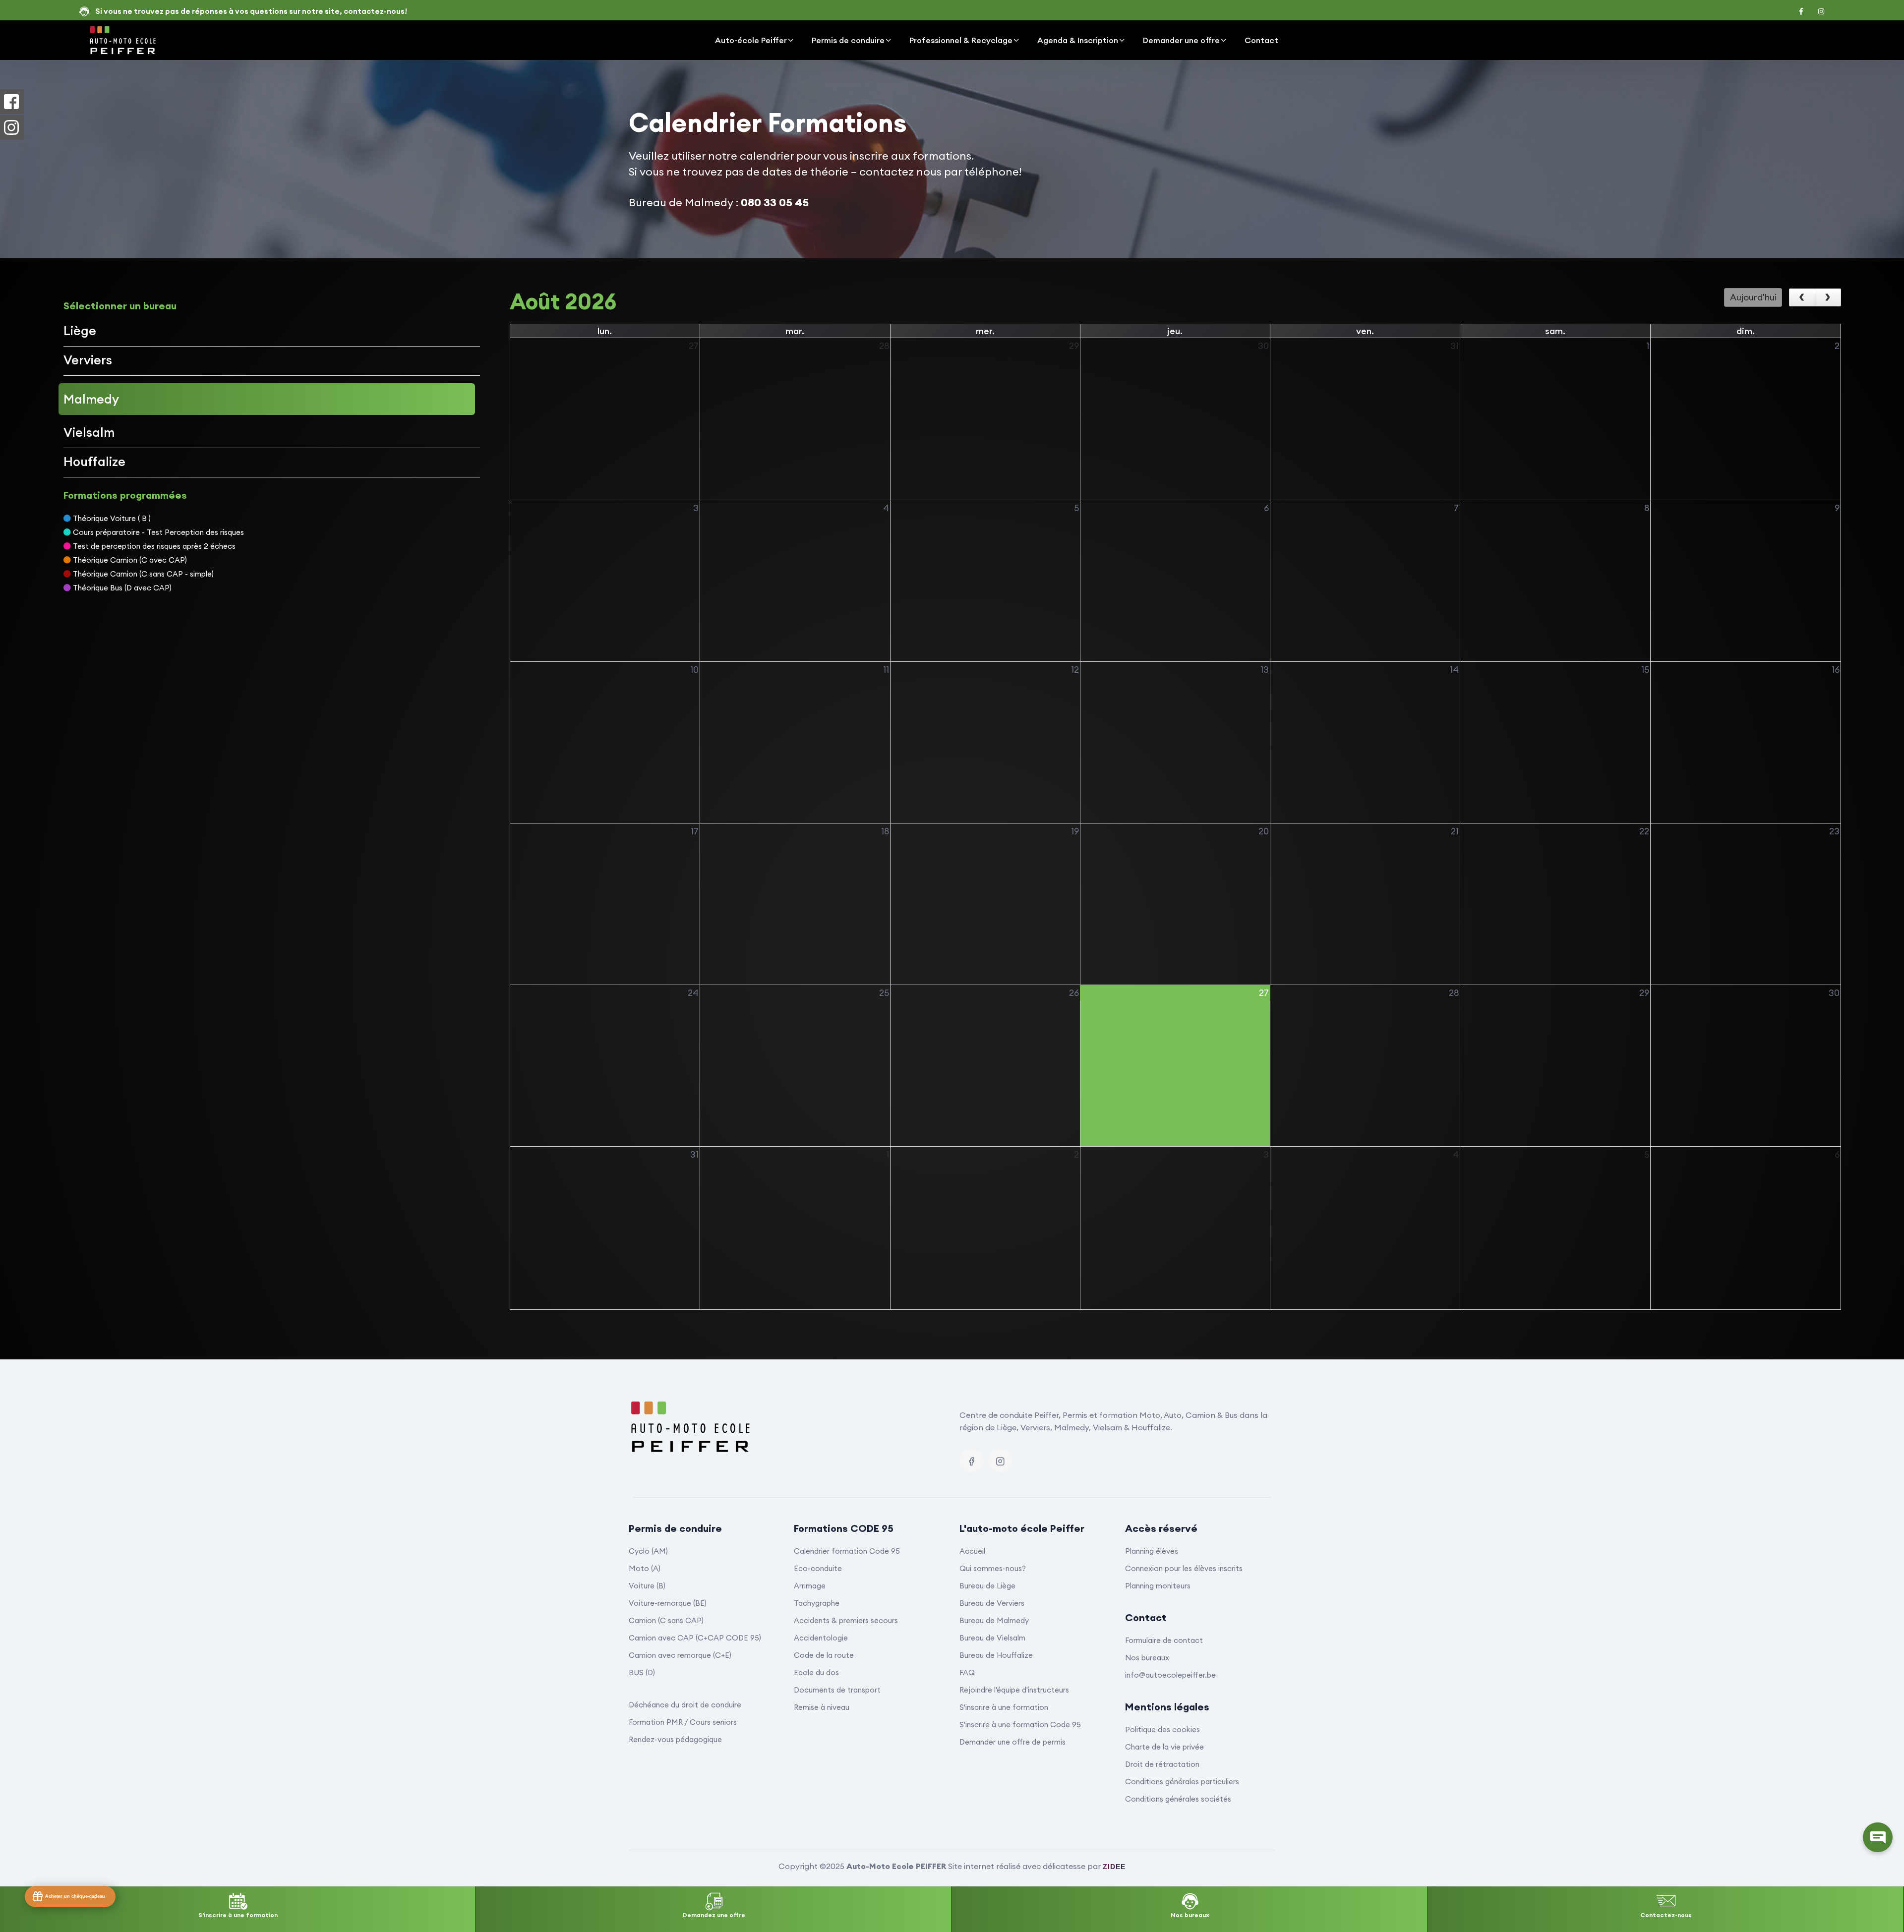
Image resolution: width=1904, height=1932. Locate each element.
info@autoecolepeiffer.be (1170, 1675)
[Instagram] (1000, 1461)
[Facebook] (971, 1461)
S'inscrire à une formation (1004, 1707)
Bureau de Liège (987, 1586)
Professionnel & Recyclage (961, 40)
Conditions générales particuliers (1182, 1782)
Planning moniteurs (1158, 1586)
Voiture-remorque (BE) (668, 1603)
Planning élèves (1152, 1551)
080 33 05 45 (775, 202)
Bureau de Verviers (992, 1603)
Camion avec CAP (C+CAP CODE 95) (695, 1638)
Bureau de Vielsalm (992, 1638)
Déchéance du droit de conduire (685, 1705)
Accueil (972, 1551)
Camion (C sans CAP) (666, 1620)
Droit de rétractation (1162, 1764)
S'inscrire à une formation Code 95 (1020, 1725)
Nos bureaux (1147, 1658)
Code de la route (824, 1655)
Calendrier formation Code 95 (847, 1551)
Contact (1261, 40)
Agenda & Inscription (1078, 40)
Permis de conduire (848, 40)
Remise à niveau (822, 1707)
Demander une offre (1181, 40)
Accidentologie (821, 1638)
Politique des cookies (1162, 1729)
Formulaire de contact (1164, 1640)
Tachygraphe (817, 1603)
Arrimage (810, 1586)
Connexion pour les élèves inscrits (1184, 1568)
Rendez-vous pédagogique (675, 1739)
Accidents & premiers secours (846, 1620)
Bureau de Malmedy (994, 1620)
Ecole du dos (816, 1672)
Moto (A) (645, 1568)
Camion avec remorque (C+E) (680, 1655)
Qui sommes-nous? (993, 1568)
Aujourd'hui (1753, 297)
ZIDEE (1114, 1867)
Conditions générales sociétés (1178, 1799)
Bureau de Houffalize (996, 1655)
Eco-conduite (818, 1568)
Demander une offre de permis (1012, 1742)
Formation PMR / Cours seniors (683, 1722)
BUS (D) (642, 1672)
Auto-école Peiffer (751, 40)
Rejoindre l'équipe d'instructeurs (1014, 1690)
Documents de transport (837, 1690)
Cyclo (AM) (648, 1551)
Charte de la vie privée (1164, 1747)
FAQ (967, 1672)
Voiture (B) (647, 1586)
